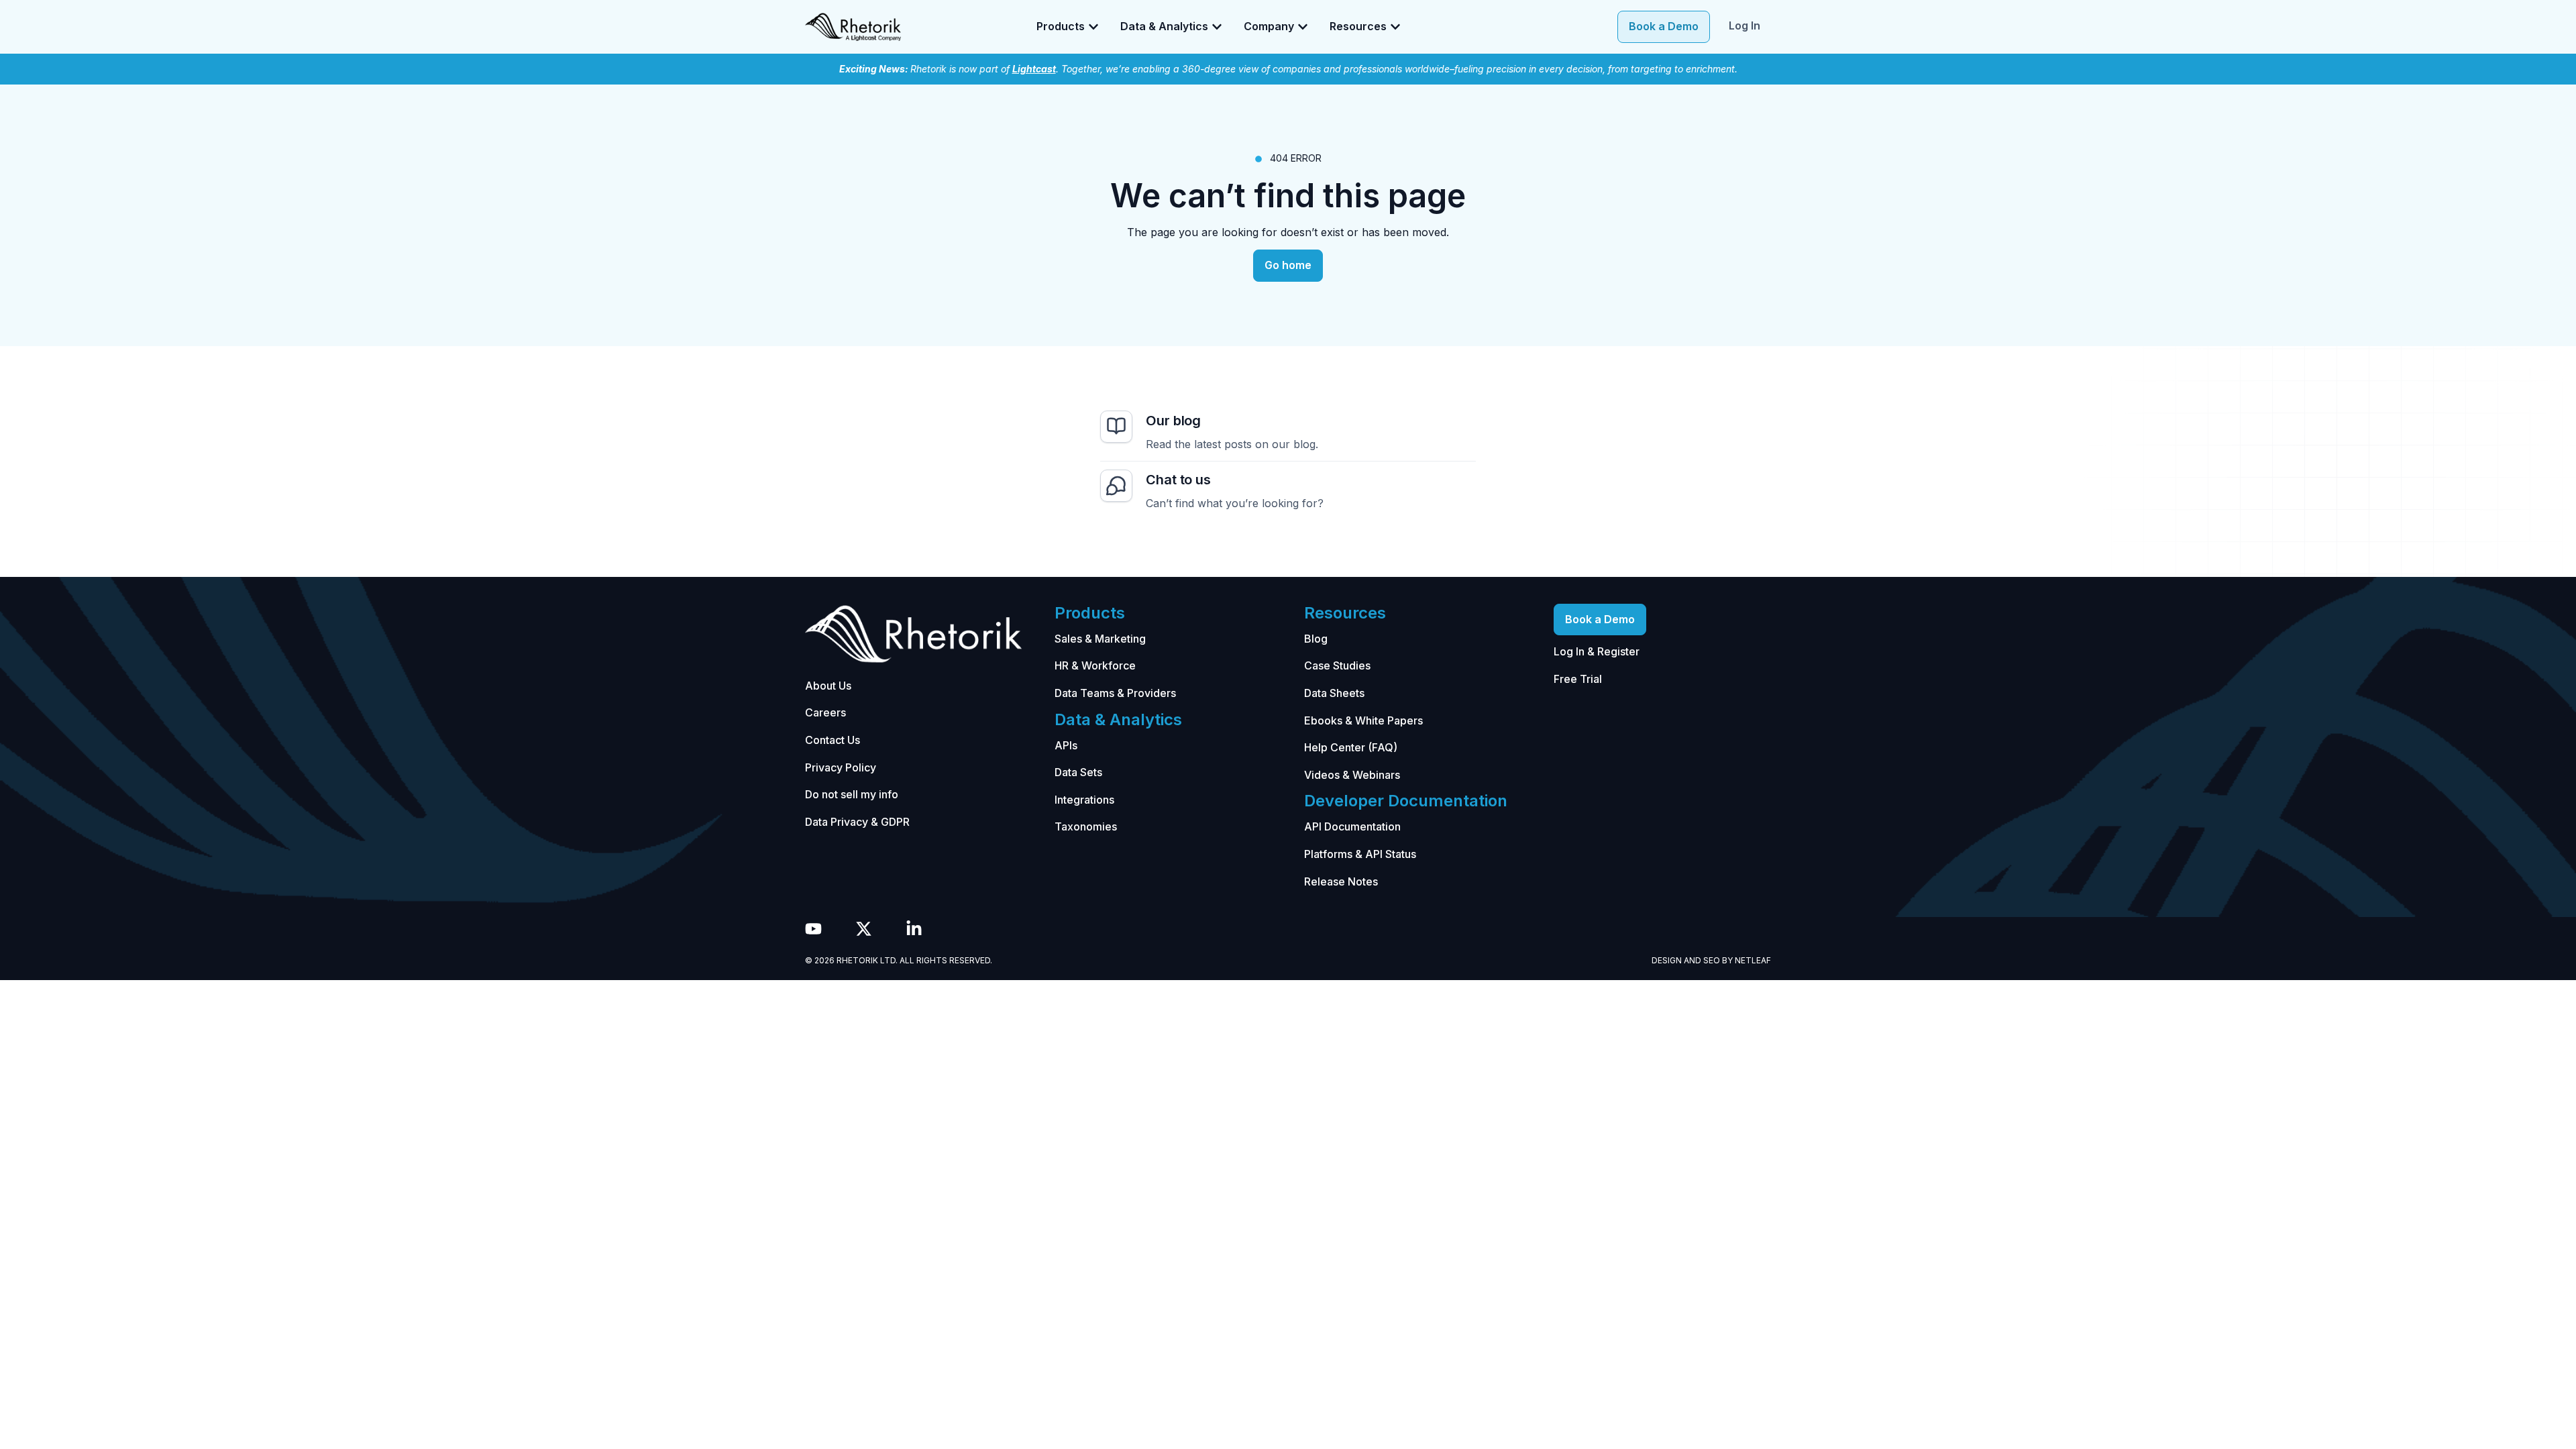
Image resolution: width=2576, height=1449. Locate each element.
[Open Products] (1093, 27)
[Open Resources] (1395, 27)
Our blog (1173, 421)
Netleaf (1753, 960)
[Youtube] (813, 929)
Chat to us (1178, 480)
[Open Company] (1303, 27)
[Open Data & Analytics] (1217, 27)
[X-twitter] (864, 929)
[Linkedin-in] (914, 929)
